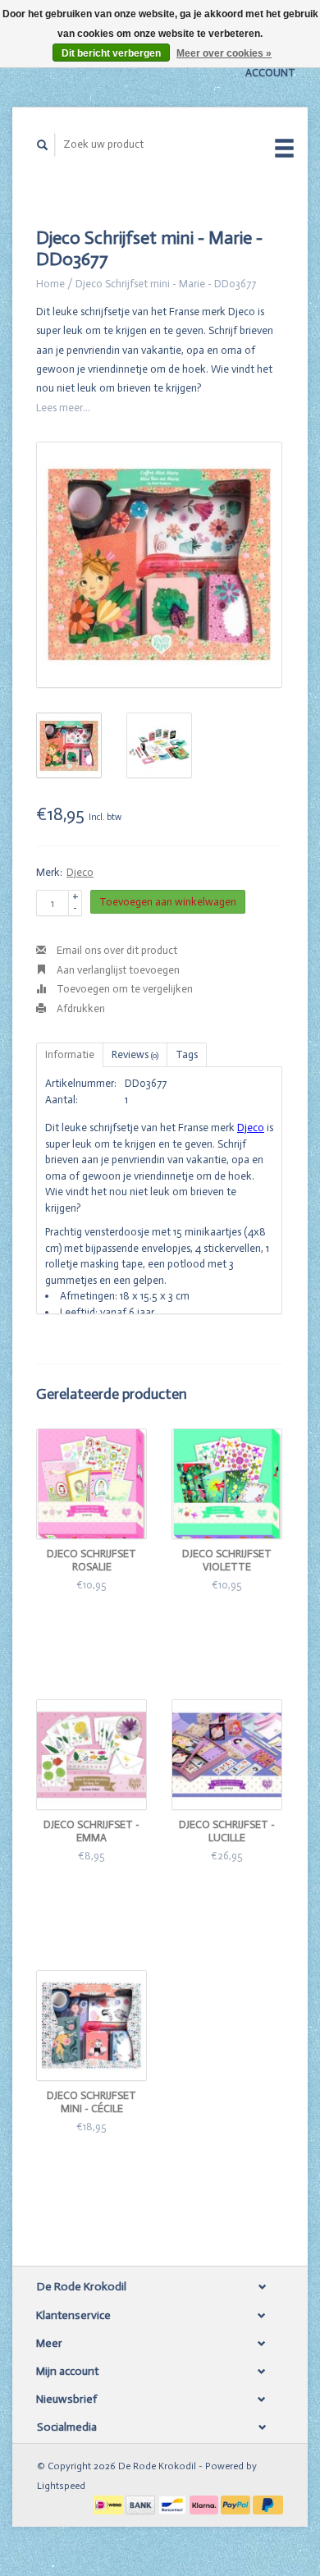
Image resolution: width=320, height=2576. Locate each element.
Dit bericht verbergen (111, 53)
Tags (187, 1054)
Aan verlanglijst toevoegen (117, 970)
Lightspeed (61, 2486)
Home (50, 284)
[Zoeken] (43, 145)
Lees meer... (63, 408)
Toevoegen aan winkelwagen (168, 902)
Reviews (135, 1054)
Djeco (80, 872)
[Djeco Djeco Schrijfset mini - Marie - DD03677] (159, 565)
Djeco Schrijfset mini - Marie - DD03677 (166, 284)
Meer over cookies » (224, 53)
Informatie (70, 1054)
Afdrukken (80, 1008)
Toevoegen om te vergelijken (123, 989)
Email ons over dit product (116, 950)
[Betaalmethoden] (110, 2504)
